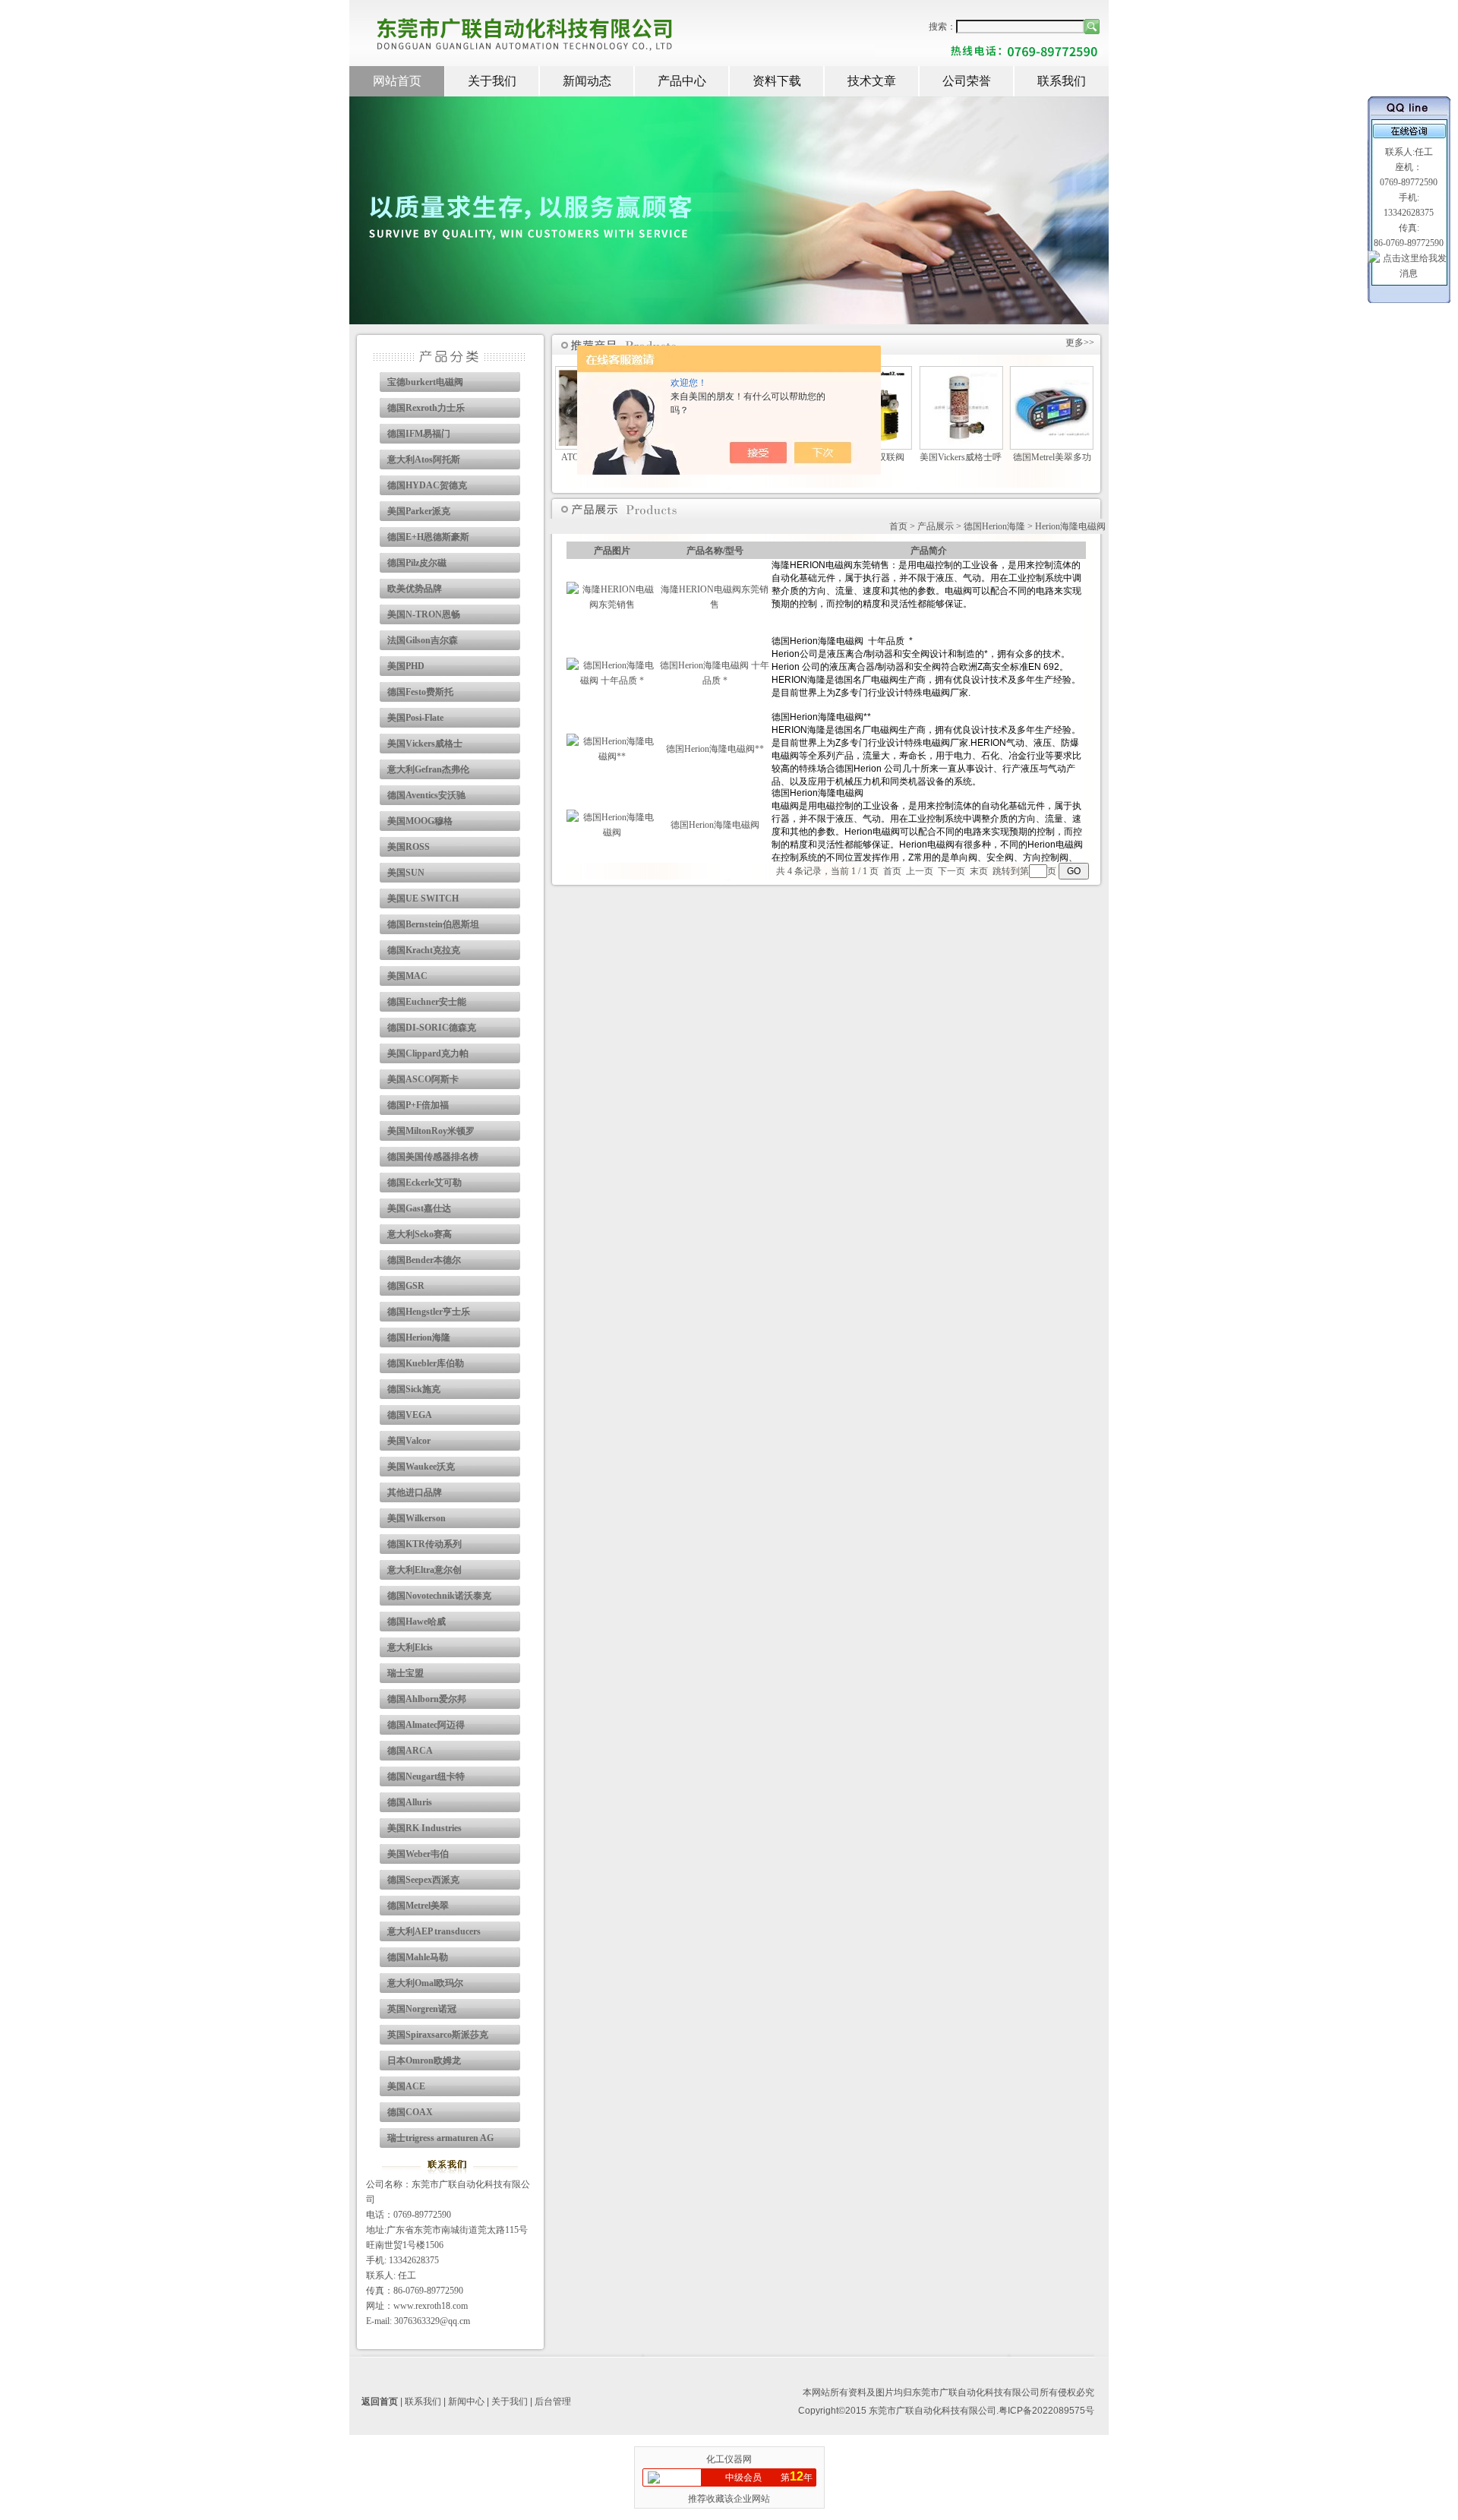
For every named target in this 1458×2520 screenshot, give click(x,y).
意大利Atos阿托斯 (424, 459)
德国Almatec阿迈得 (426, 1725)
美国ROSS (409, 847)
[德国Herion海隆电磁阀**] (612, 756)
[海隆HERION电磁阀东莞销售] (612, 605)
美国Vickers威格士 (425, 744)
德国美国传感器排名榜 (433, 1157)
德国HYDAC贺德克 (427, 485)
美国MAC (407, 976)
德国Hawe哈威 (417, 1622)
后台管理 (553, 2402)
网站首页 (397, 81)
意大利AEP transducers (434, 1931)
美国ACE (406, 2086)
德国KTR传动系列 (424, 1544)
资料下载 (777, 81)
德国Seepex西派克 (423, 1880)
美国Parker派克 (419, 511)
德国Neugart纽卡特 (426, 1776)
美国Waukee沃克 (421, 1467)
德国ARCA (410, 1751)
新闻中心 (466, 2402)
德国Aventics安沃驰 (426, 795)
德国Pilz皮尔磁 (417, 563)
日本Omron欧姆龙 (424, 2061)
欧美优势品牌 (415, 589)
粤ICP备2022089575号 (1046, 2411)
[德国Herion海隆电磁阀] (612, 832)
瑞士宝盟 (406, 1673)
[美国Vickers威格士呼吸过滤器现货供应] (961, 442)
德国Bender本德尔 (424, 1260)
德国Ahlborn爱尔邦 (427, 1699)
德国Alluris (410, 1802)
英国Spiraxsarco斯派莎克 (438, 2035)
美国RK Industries (424, 1828)
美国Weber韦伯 (418, 1854)
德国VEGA (410, 1415)
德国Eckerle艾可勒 (424, 1183)
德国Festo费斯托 (420, 692)
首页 (898, 526)
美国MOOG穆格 (420, 821)
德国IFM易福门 (419, 434)
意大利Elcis (410, 1647)
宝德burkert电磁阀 (425, 382)
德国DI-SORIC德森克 (432, 1028)
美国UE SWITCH (423, 898)
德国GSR (406, 1286)
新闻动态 (587, 81)
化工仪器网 (729, 2459)
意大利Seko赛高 (420, 1234)
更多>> (1080, 343)
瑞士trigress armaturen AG (440, 2138)
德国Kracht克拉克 (424, 950)
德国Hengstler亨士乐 (429, 1312)
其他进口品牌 (415, 1492)
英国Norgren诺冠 (422, 2009)
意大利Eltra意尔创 (424, 1570)
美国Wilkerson (417, 1518)
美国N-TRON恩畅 (424, 614)
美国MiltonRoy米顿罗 (431, 1131)
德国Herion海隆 (419, 1337)
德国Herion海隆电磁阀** (715, 749)
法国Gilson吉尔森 (423, 640)
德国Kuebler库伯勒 (426, 1363)
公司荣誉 (967, 81)
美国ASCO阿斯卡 (423, 1079)
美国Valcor (409, 1441)
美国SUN (406, 873)
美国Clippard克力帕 (428, 1053)
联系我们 (1062, 81)
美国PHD (406, 666)
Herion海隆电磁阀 (1070, 526)
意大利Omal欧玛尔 (425, 1983)
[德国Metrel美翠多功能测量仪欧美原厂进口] (1052, 433)
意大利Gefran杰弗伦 (428, 769)
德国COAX (410, 2112)
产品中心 (682, 81)
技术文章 (872, 81)
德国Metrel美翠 (418, 1906)
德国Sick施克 (414, 1389)
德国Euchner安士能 (427, 1002)
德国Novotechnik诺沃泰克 (439, 1596)
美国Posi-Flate (415, 718)
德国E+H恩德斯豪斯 (428, 537)
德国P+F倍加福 (418, 1105)
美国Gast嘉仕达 (419, 1208)
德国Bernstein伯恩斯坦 (433, 924)
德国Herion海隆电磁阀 (715, 825)
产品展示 (936, 526)
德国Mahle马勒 (418, 1957)
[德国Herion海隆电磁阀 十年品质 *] (612, 681)
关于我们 (492, 81)
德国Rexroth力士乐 (426, 408)
